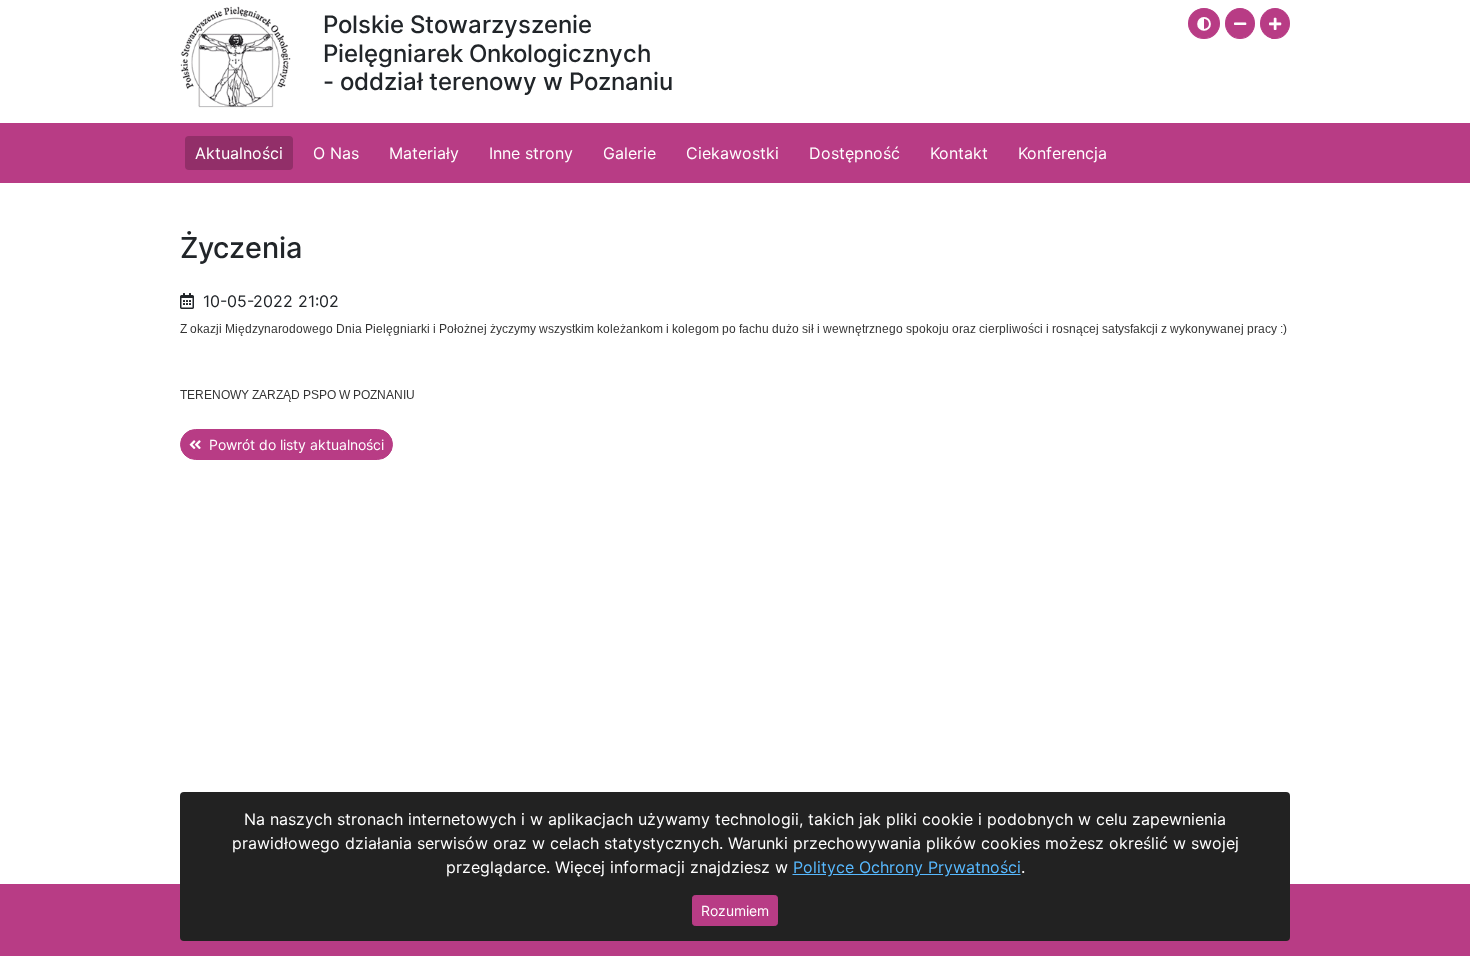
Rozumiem (735, 910)
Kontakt (959, 153)
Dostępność (854, 153)
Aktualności (239, 153)
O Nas (336, 153)
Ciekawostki (732, 153)
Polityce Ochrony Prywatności (907, 867)
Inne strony (531, 153)
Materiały (424, 153)
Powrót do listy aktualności (296, 444)
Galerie (629, 153)
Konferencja (1062, 153)
